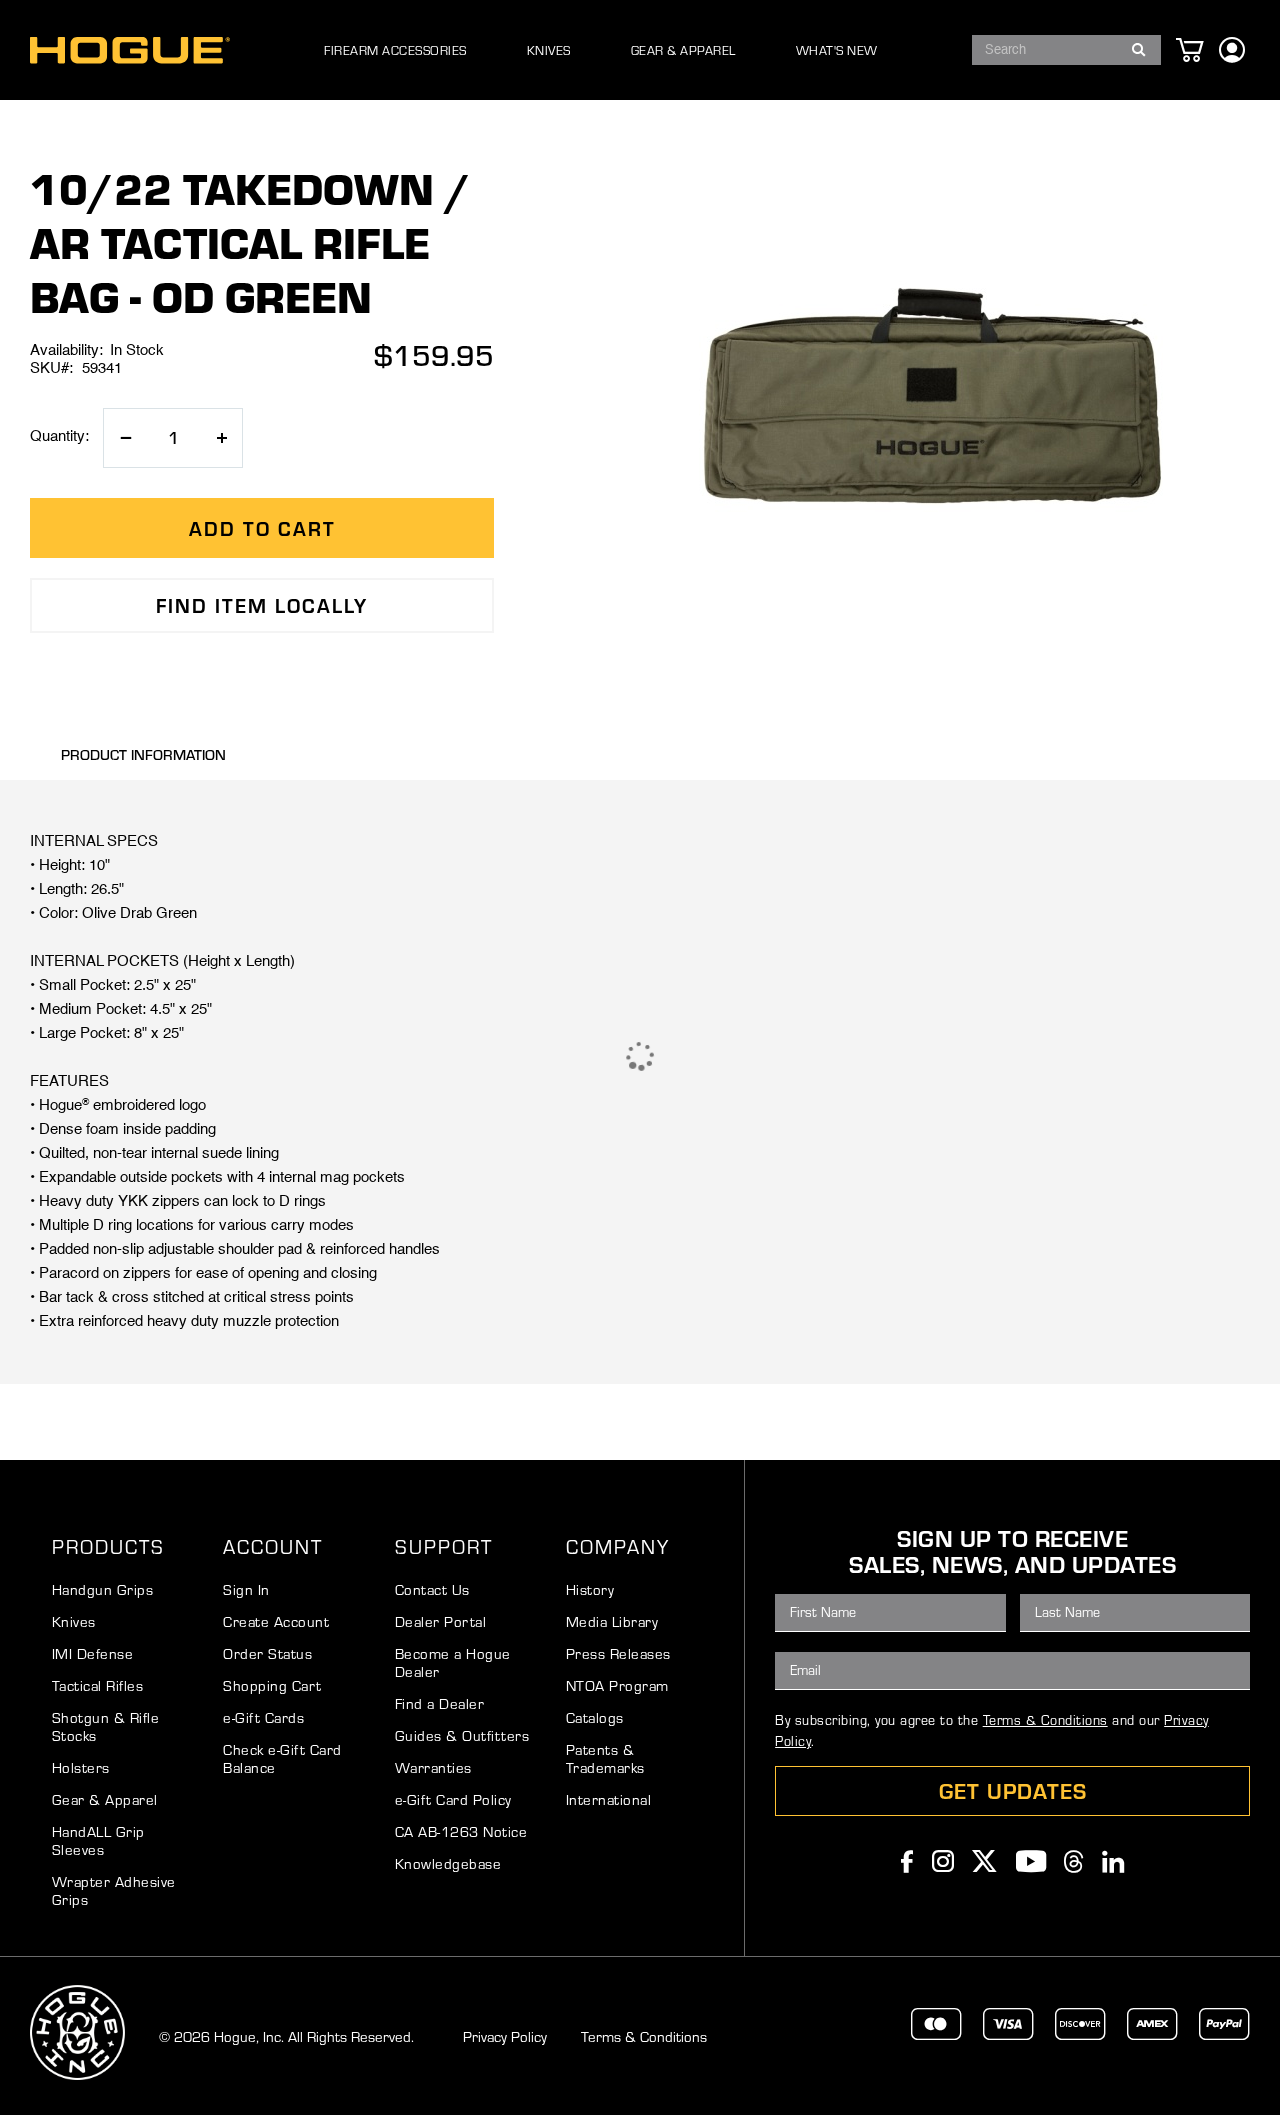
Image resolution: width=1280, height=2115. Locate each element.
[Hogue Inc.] (130, 50)
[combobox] (1066, 50)
